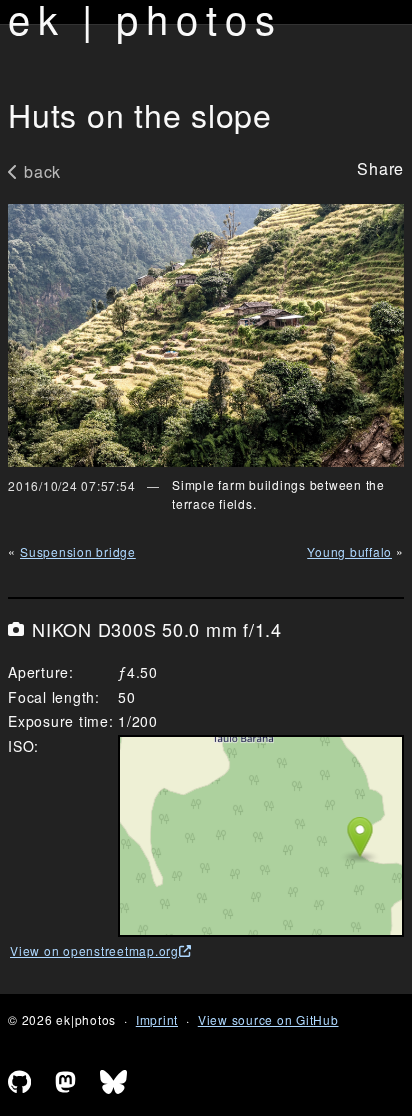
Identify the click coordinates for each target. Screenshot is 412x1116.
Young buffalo (349, 551)
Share (380, 169)
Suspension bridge (78, 551)
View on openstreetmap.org (94, 950)
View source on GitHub (268, 1019)
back (42, 171)
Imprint (157, 1019)
